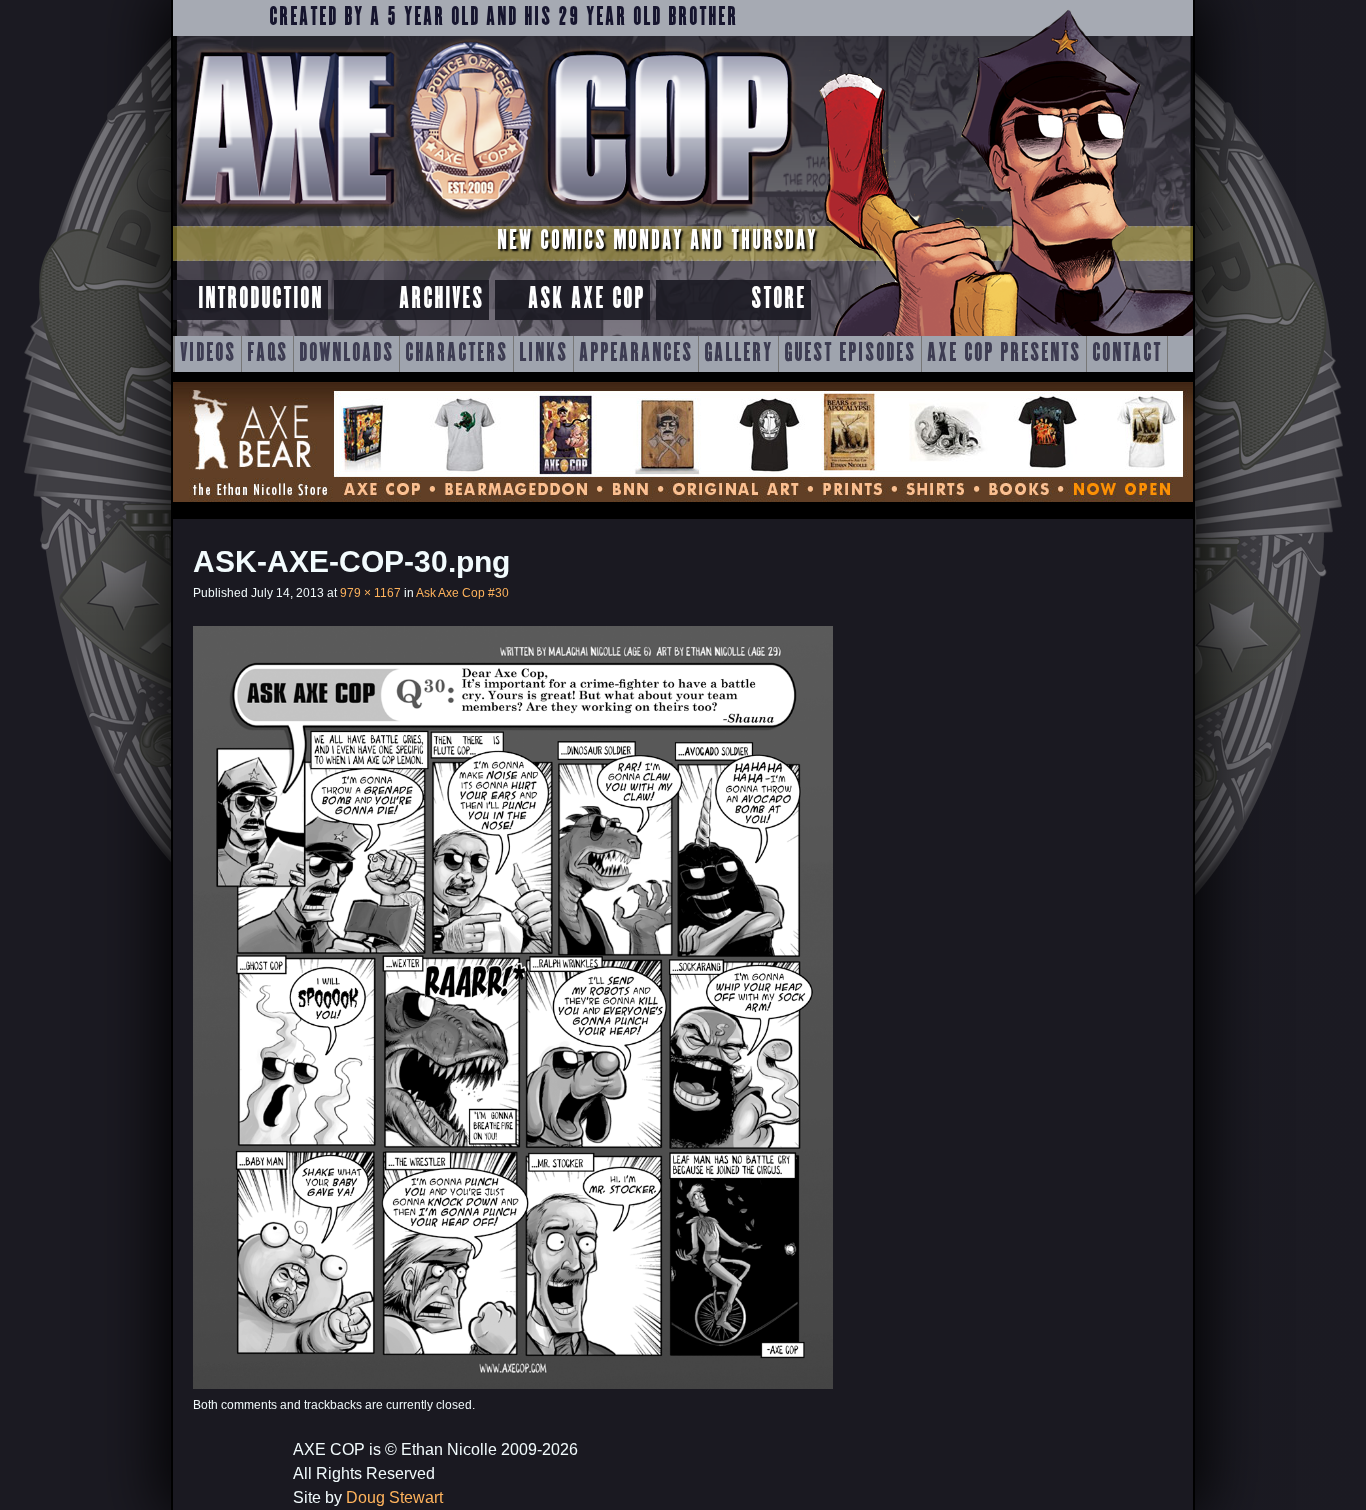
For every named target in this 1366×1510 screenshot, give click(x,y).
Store (778, 299)
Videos (208, 354)
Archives (441, 299)
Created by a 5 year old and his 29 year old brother (503, 18)
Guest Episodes (850, 354)
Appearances (636, 354)
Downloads (346, 354)
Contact (1127, 354)
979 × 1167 (370, 593)
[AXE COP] (485, 217)
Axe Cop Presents (1004, 354)
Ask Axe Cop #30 (462, 593)
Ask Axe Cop (586, 299)
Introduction (260, 299)
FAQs (267, 354)
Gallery (738, 354)
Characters (456, 354)
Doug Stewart (394, 1497)
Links (543, 354)
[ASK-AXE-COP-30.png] (513, 1383)
